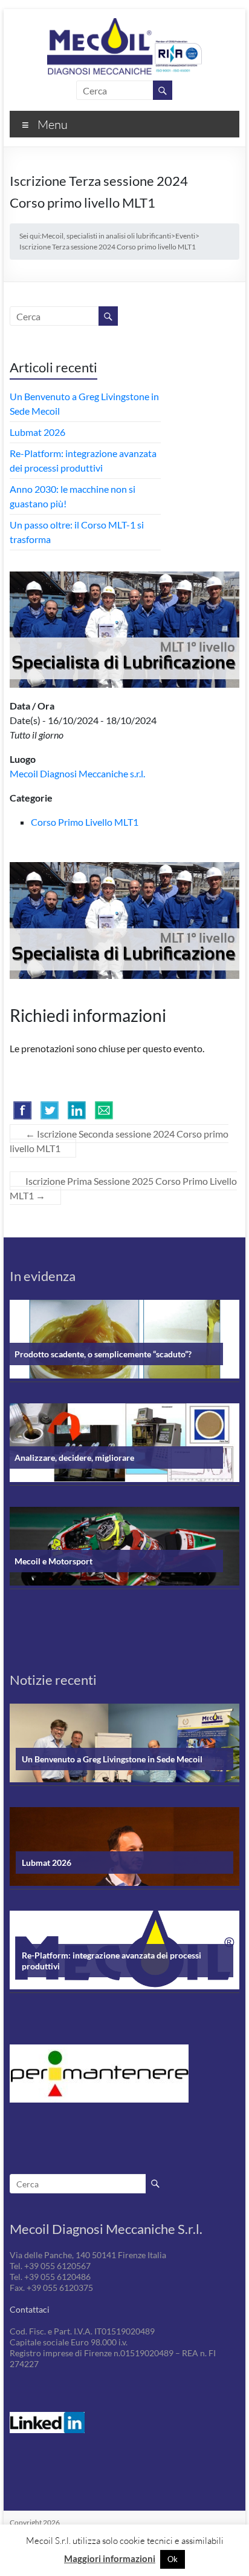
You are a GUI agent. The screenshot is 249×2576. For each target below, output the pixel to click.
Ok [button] (173, 2559)
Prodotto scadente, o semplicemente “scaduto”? (103, 1354)
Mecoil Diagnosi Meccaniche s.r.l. (77, 773)
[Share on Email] (104, 1110)
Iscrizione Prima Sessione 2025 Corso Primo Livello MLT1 (123, 1188)
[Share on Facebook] (22, 1110)
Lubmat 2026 (37, 432)
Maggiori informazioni (110, 2558)
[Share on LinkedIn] (77, 1110)
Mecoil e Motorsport (53, 1561)
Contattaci (30, 2309)
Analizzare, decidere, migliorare (74, 1458)
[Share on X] (50, 1110)
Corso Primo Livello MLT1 (85, 822)
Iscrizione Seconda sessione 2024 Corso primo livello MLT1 (119, 1141)
